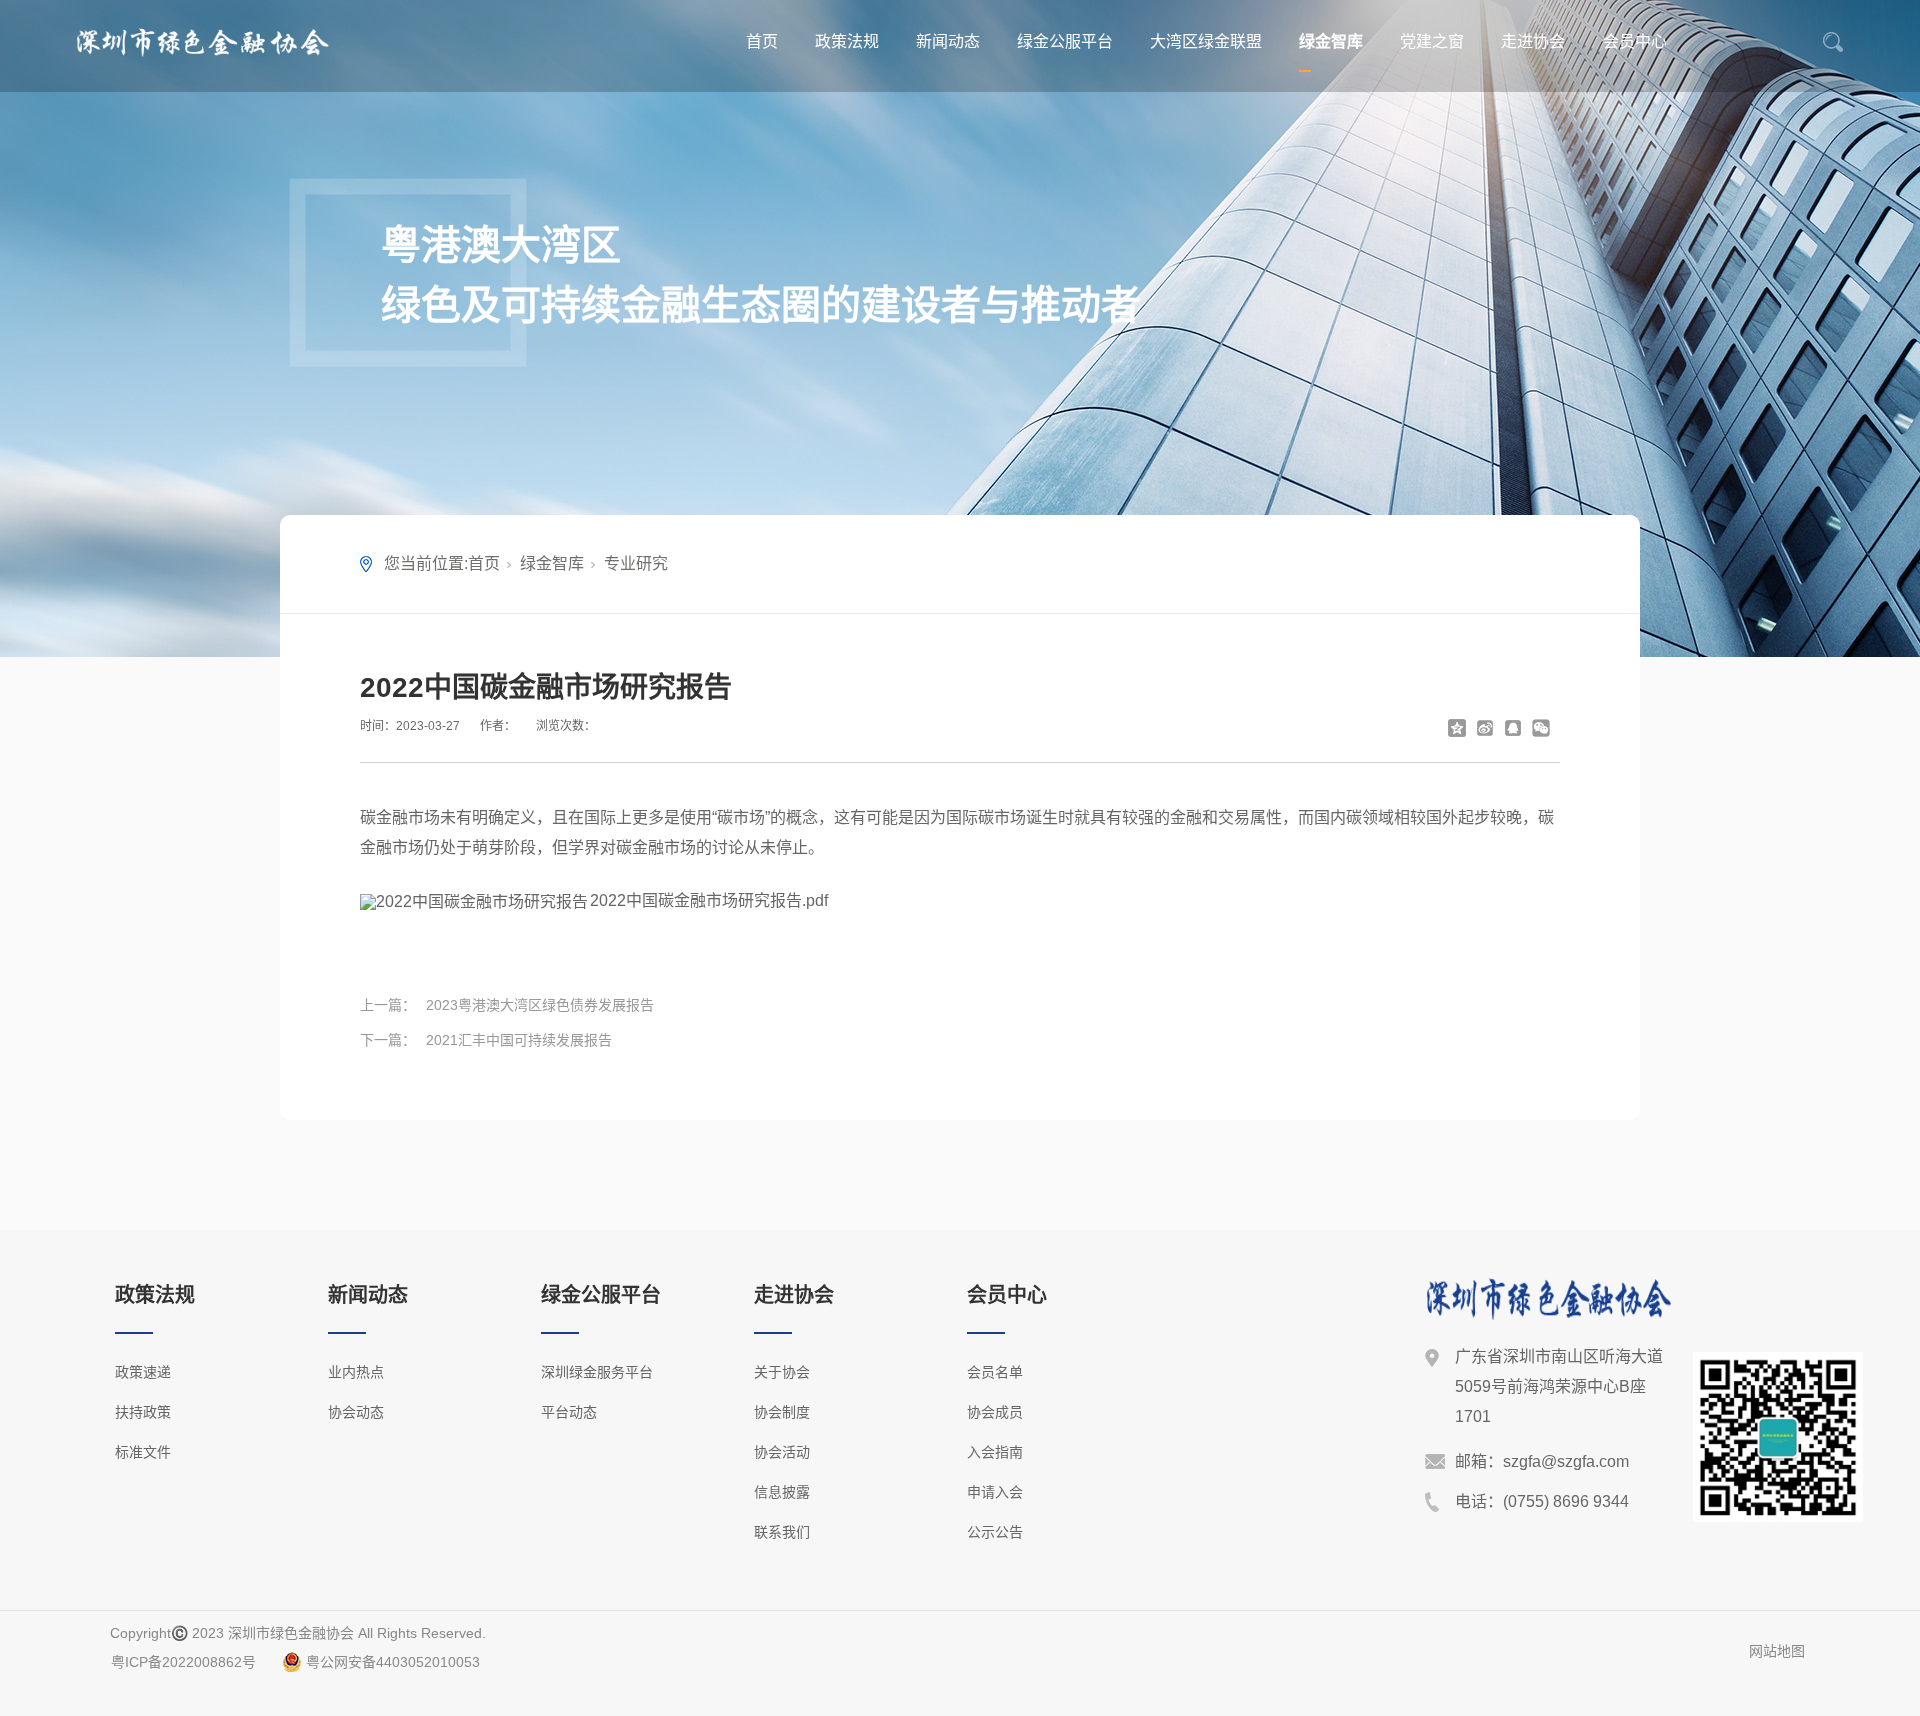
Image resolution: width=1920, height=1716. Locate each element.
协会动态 (356, 1412)
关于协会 (782, 1372)
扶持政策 (143, 1412)
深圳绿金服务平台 (597, 1372)
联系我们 (782, 1532)
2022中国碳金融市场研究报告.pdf (709, 900)
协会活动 (782, 1452)
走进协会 (1533, 41)
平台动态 (569, 1412)
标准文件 (143, 1452)
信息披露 (782, 1492)
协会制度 (782, 1412)
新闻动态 (948, 41)
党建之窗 (1432, 41)
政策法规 (847, 41)
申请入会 (995, 1492)
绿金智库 (1331, 41)
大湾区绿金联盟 (1206, 41)
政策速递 (143, 1372)
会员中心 (1635, 41)
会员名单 (995, 1372)
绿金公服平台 (1065, 41)
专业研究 (636, 563)
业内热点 (356, 1372)
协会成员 (995, 1412)
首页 (762, 41)
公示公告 (995, 1532)
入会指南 (995, 1452)
